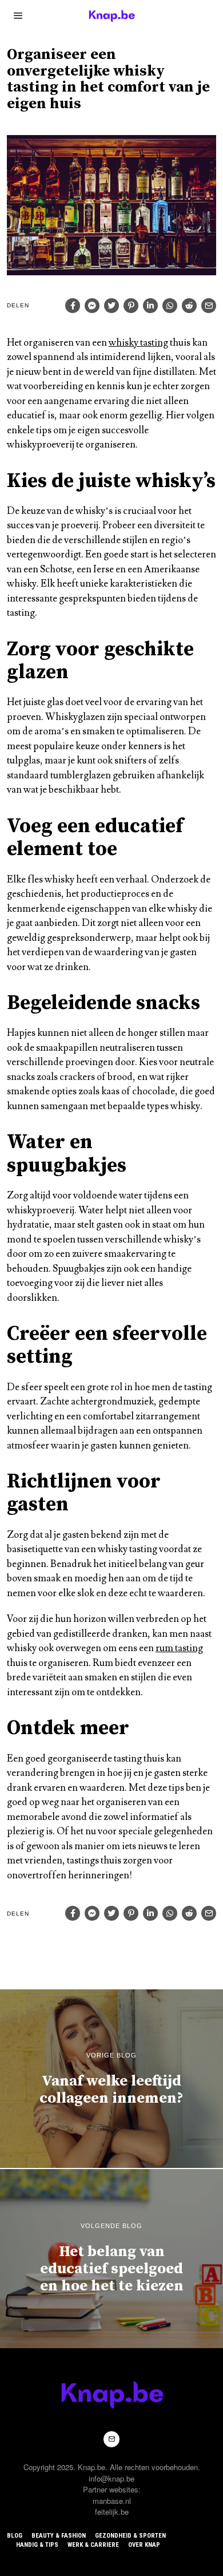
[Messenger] (92, 306)
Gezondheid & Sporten (130, 2536)
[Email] (209, 306)
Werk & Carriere (93, 2545)
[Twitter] (111, 306)
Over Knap (144, 2545)
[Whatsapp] (170, 306)
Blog (15, 2536)
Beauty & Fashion (59, 2536)
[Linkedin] (150, 306)
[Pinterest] (131, 306)
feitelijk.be (112, 2512)
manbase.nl (112, 2501)
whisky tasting (138, 343)
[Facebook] (73, 306)
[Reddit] (189, 306)
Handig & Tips (37, 2545)
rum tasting (179, 1648)
